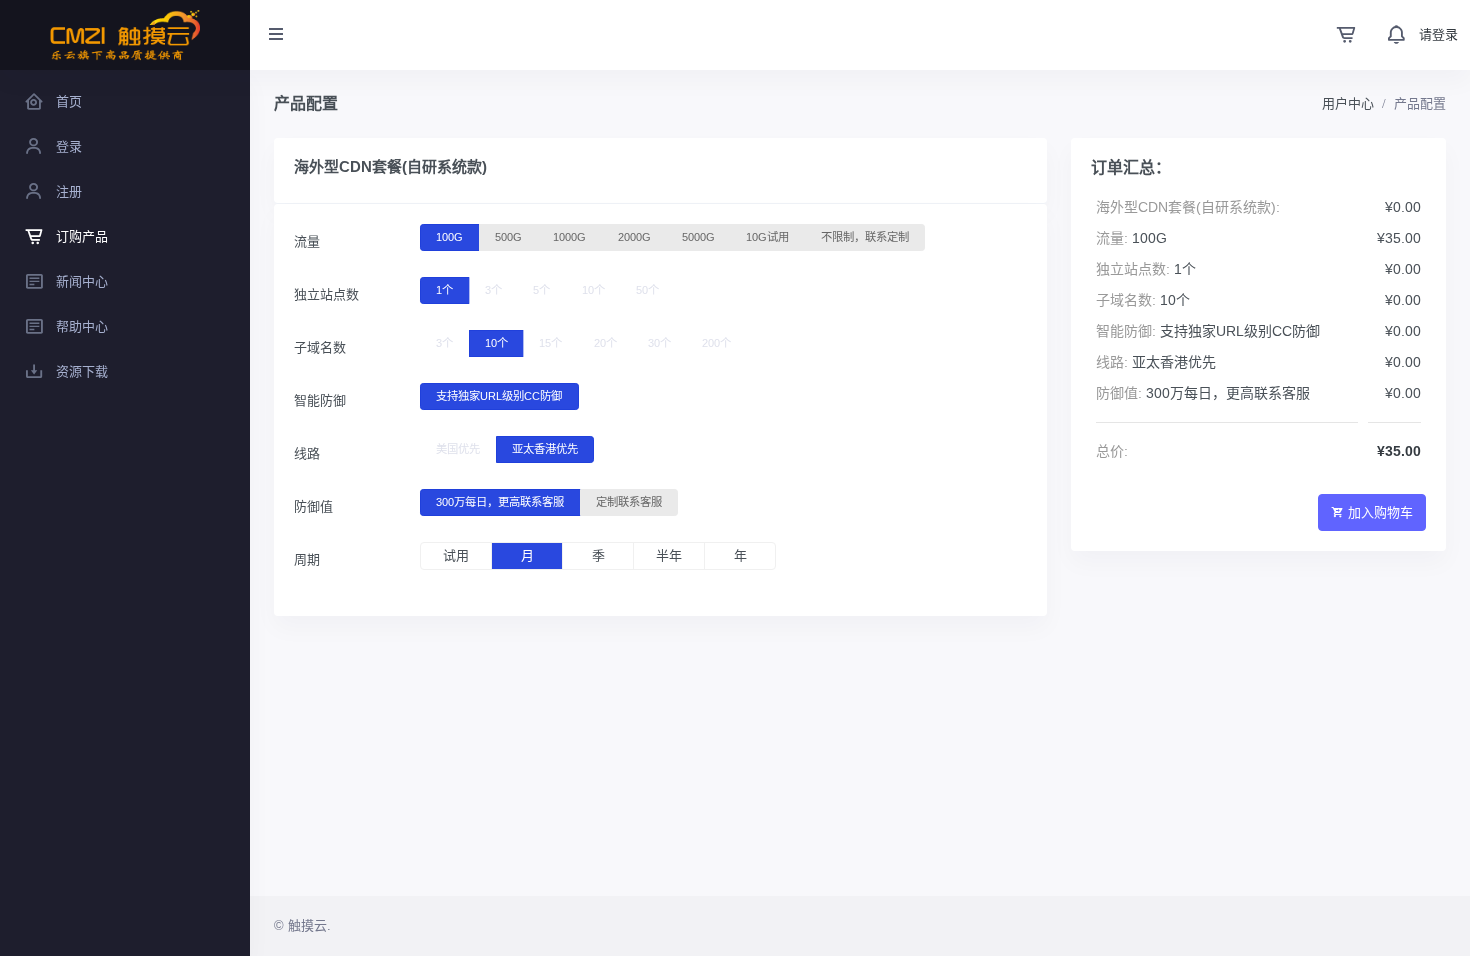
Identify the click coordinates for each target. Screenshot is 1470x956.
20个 (605, 343)
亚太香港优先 (545, 449)
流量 (307, 241)
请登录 (1438, 34)
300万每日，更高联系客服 (500, 502)
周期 (307, 559)
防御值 (313, 506)
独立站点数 (326, 294)
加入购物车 (1380, 512)
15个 (550, 343)
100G (449, 237)
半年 (669, 555)
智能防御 (320, 400)
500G (508, 237)
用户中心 (1348, 103)
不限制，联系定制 (865, 237)
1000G (569, 237)
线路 (307, 453)
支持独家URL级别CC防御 (499, 396)
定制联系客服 (629, 502)
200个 (716, 343)
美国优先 (458, 449)
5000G (698, 237)
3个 (493, 290)
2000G (634, 237)
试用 (456, 555)
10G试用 (767, 237)
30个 (659, 343)
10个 (593, 290)
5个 (541, 290)
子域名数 (320, 347)
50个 (647, 290)
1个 (444, 290)
